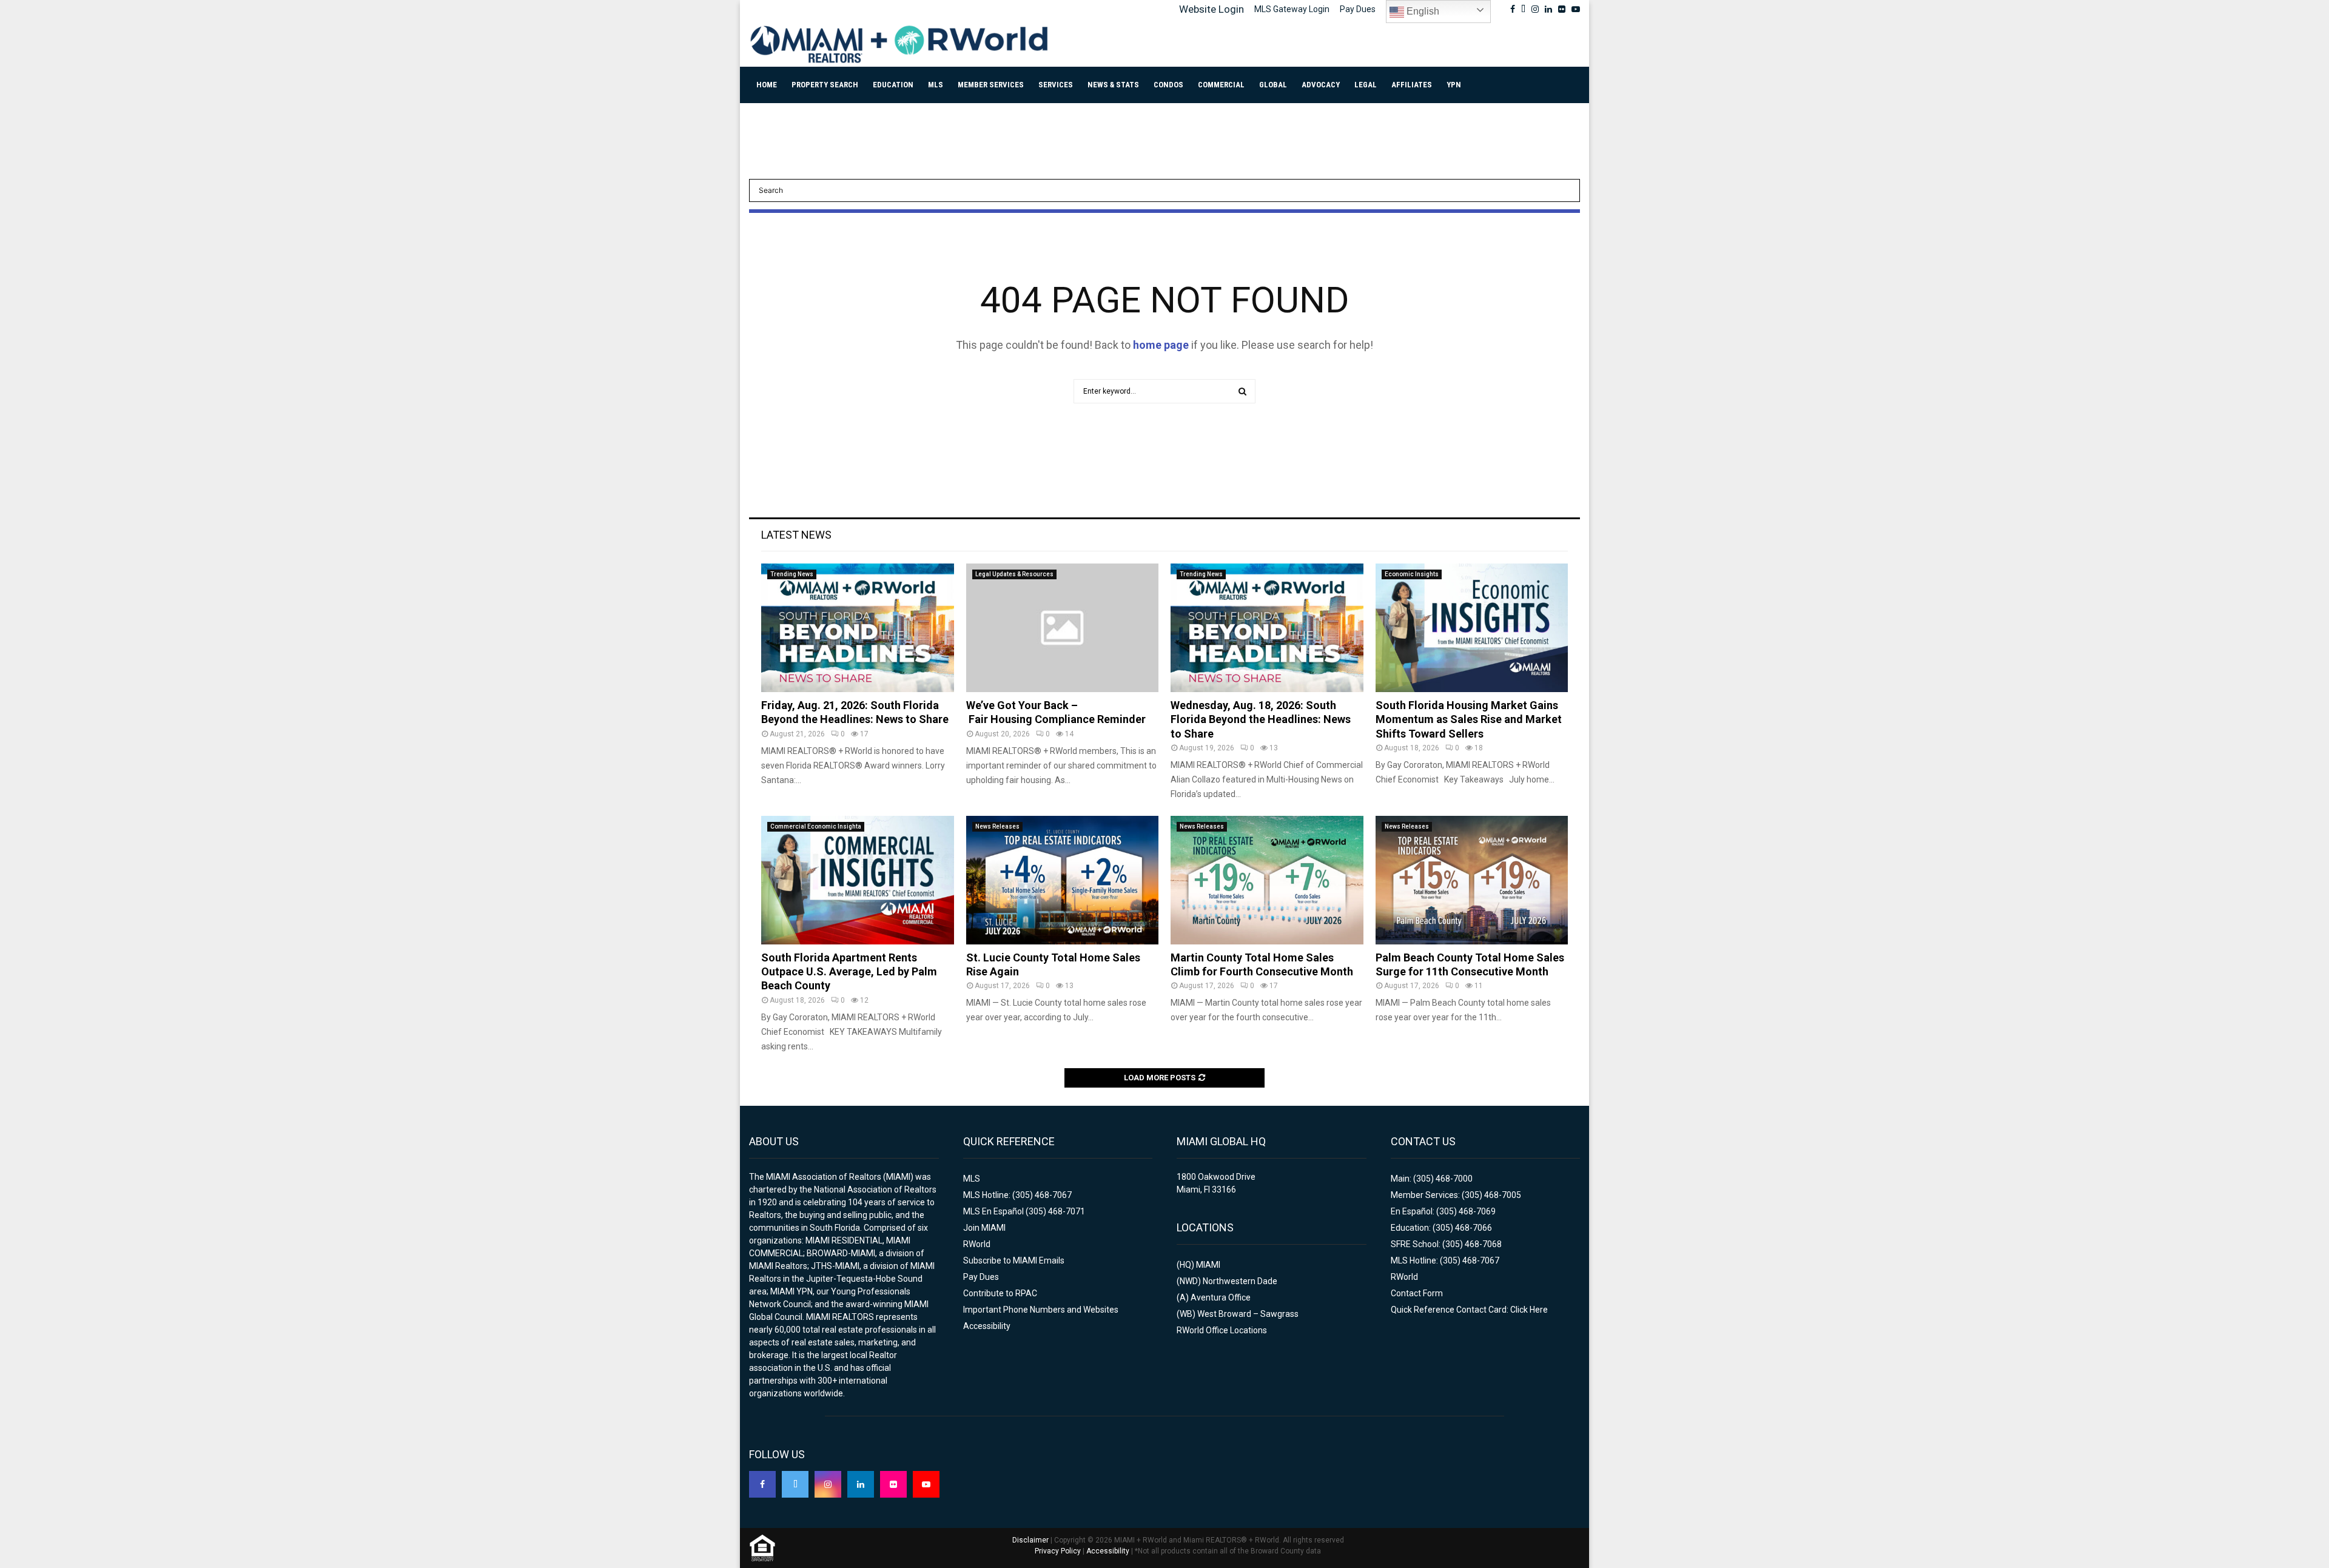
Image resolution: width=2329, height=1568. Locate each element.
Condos (1168, 85)
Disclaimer (1030, 1540)
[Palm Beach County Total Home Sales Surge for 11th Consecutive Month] (1472, 880)
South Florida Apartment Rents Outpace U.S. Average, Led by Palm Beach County (849, 972)
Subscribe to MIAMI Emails (1014, 1260)
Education (893, 85)
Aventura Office (1221, 1297)
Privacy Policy (1058, 1551)
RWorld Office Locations (1222, 1330)
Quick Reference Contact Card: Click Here (1469, 1310)
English (1422, 11)
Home (767, 85)
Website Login (1212, 9)
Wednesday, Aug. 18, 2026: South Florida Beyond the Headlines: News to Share (1261, 719)
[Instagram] (828, 1484)
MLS (936, 85)
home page (1161, 345)
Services (1056, 85)
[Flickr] (893, 1484)
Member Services (991, 85)
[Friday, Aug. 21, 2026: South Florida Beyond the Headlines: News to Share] (858, 628)
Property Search (825, 85)
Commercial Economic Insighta (816, 826)
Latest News (796, 535)
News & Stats (1113, 85)
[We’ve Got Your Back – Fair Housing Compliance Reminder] (1063, 628)
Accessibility (987, 1326)
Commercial (1221, 85)
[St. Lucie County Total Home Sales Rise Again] (1063, 880)
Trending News (792, 574)
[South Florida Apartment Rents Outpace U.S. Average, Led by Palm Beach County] (858, 880)
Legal (1366, 85)
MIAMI (1208, 1265)
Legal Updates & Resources (1014, 574)
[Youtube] (926, 1484)
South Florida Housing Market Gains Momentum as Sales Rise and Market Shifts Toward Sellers (1469, 719)
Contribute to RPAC (1000, 1293)
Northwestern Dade (1240, 1281)
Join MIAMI (984, 1228)
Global (1273, 85)
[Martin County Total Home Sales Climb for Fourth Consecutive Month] (1267, 880)
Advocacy (1321, 85)
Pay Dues (1358, 9)
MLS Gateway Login (1292, 9)
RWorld (977, 1244)
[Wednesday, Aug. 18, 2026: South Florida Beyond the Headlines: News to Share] (1267, 628)
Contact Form (1417, 1293)
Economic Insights (1412, 574)
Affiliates (1412, 85)
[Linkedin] (861, 1484)
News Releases (997, 826)
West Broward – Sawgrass (1248, 1314)
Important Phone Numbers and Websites (1041, 1310)
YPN (1454, 85)
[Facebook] (762, 1484)
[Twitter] (795, 1484)
